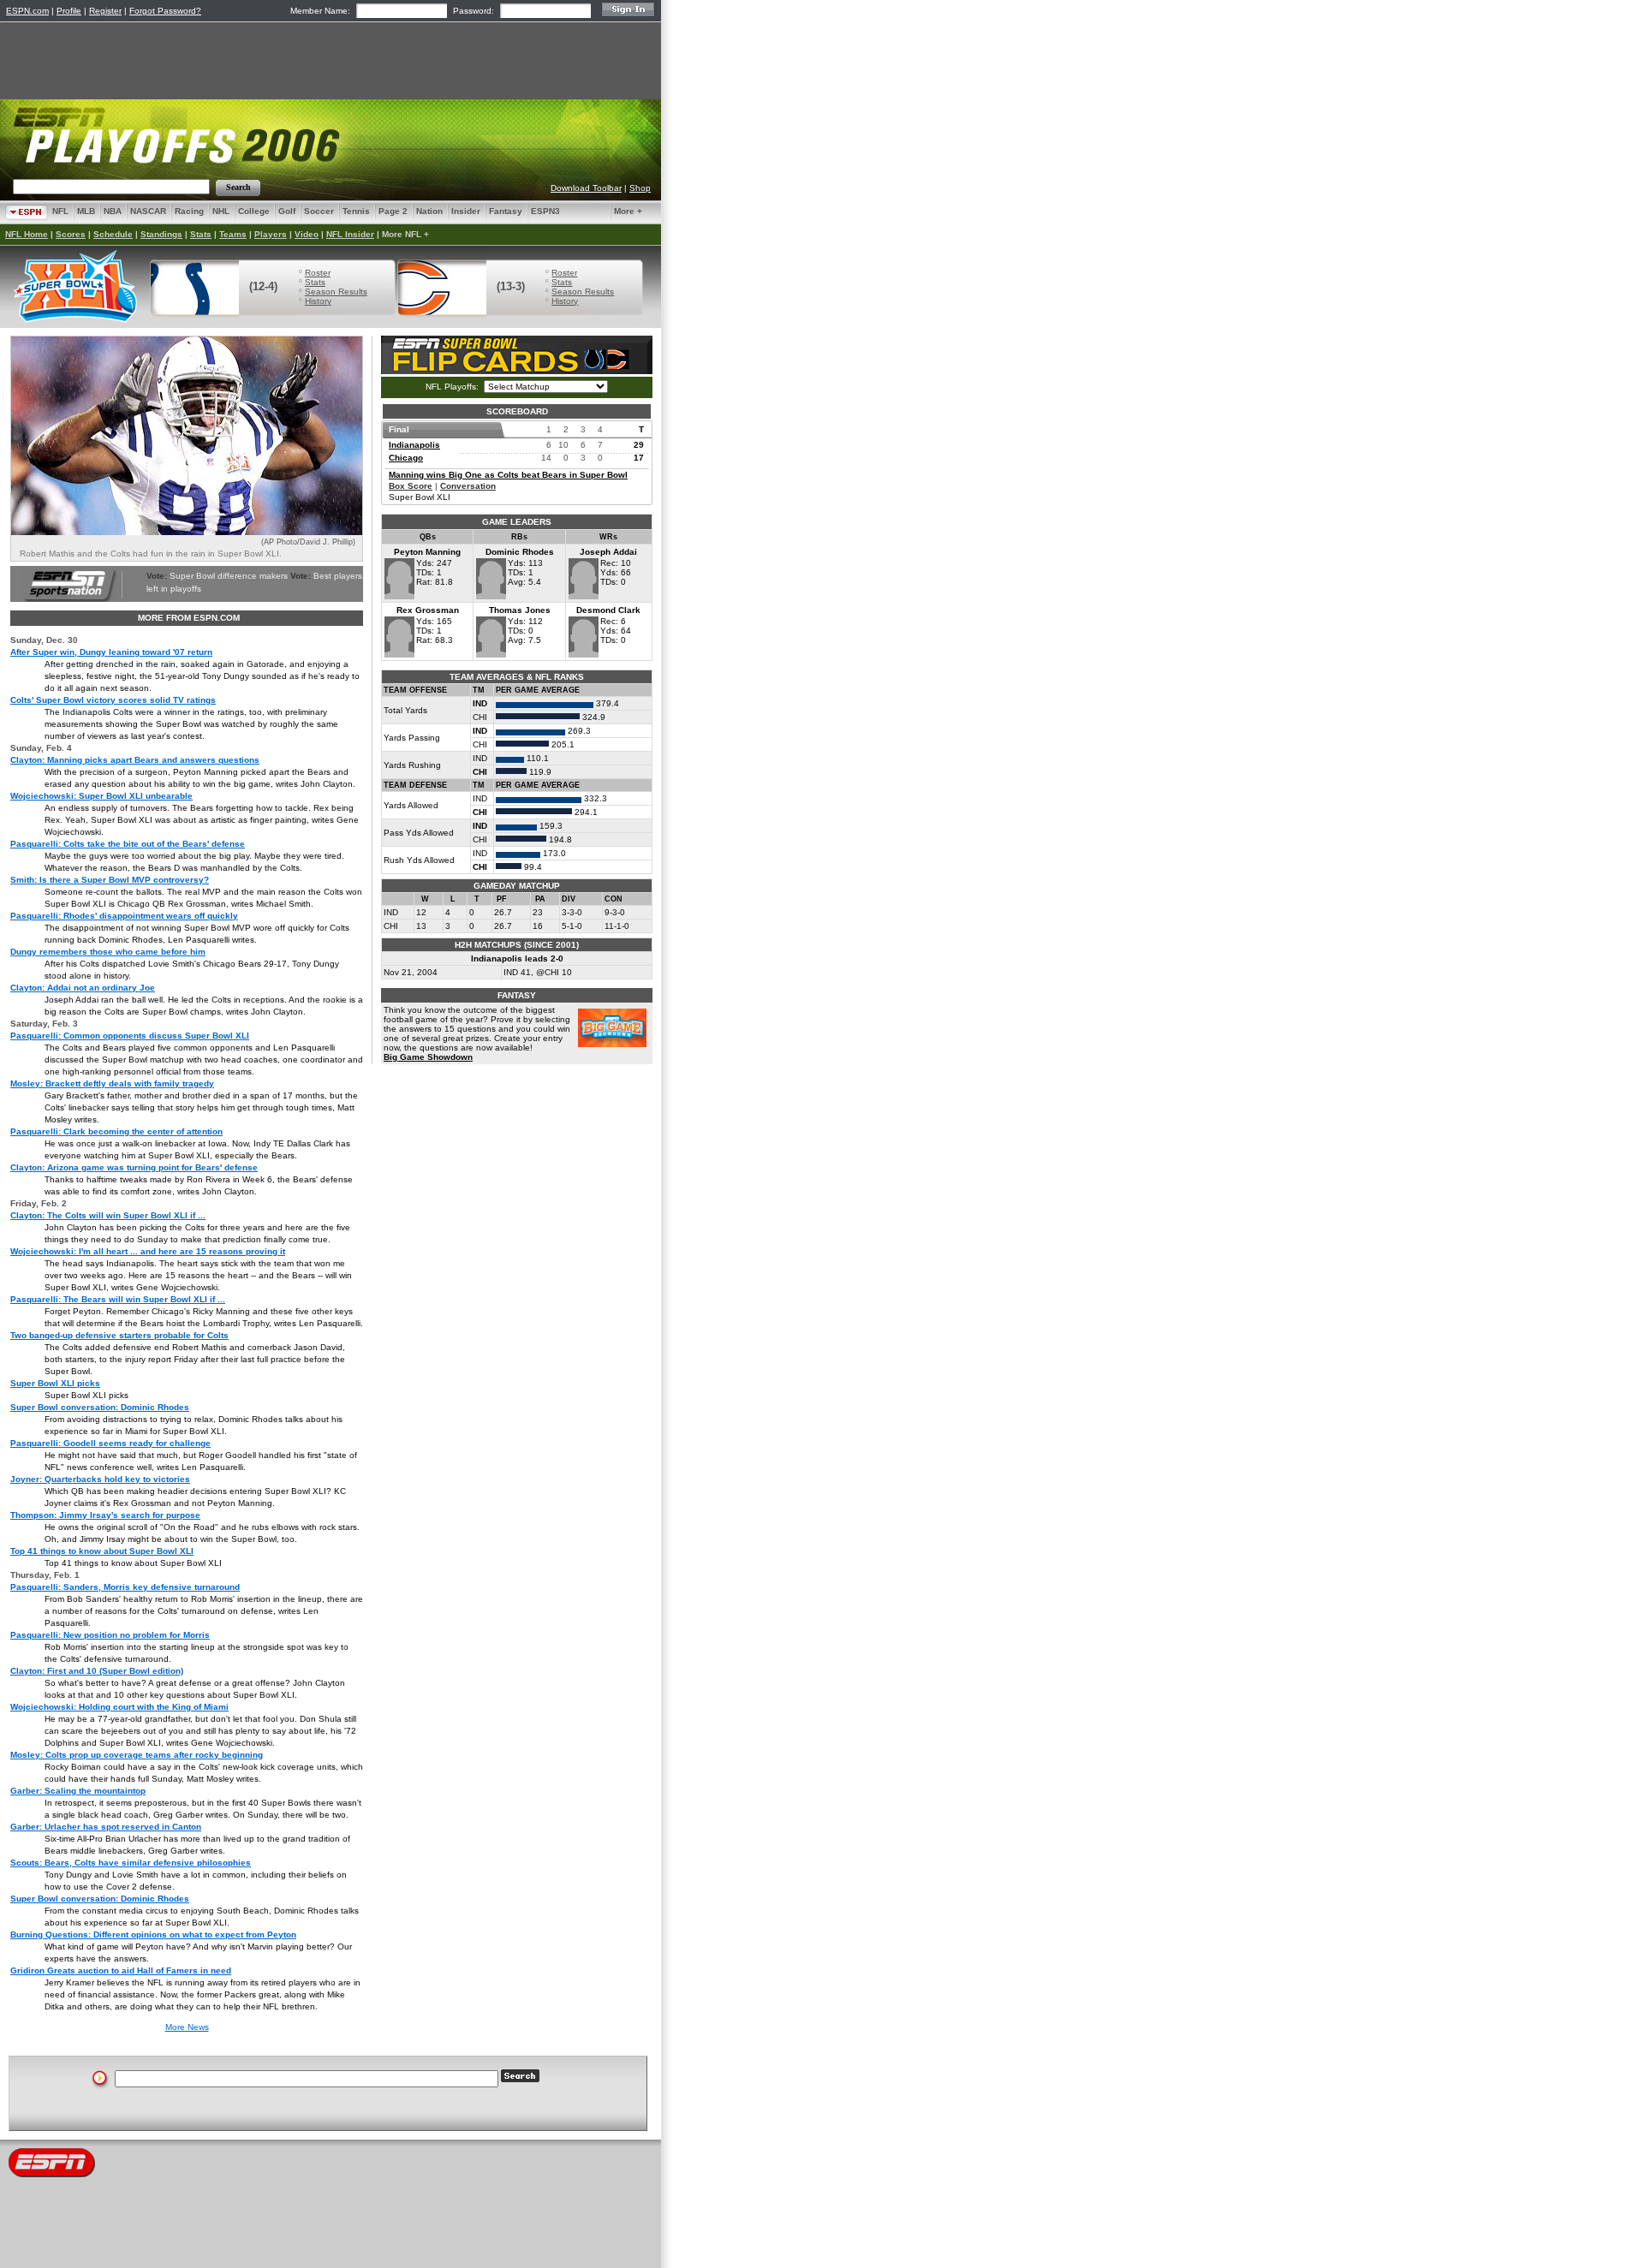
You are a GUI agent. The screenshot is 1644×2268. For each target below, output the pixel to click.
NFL (60, 211)
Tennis (356, 211)
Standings (161, 234)
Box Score (411, 486)
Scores (71, 234)
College (254, 211)
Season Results (336, 292)
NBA (113, 211)
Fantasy (506, 211)
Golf (287, 211)
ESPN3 (545, 211)
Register (105, 11)
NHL (221, 211)
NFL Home (27, 234)
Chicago (406, 458)
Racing (189, 211)
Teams (233, 234)
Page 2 (393, 211)
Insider (466, 211)
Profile (69, 11)
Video (307, 234)
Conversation (468, 486)
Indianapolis (414, 445)
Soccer (319, 211)
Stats (201, 234)
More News (187, 2027)
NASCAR (148, 211)
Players (271, 234)
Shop (640, 188)
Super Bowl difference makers (229, 576)
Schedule (113, 234)
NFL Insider (350, 234)
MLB (86, 211)
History (318, 301)
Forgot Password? (165, 11)
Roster (318, 273)
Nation (429, 211)
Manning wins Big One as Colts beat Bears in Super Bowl (508, 475)
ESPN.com (27, 11)
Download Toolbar (586, 188)
